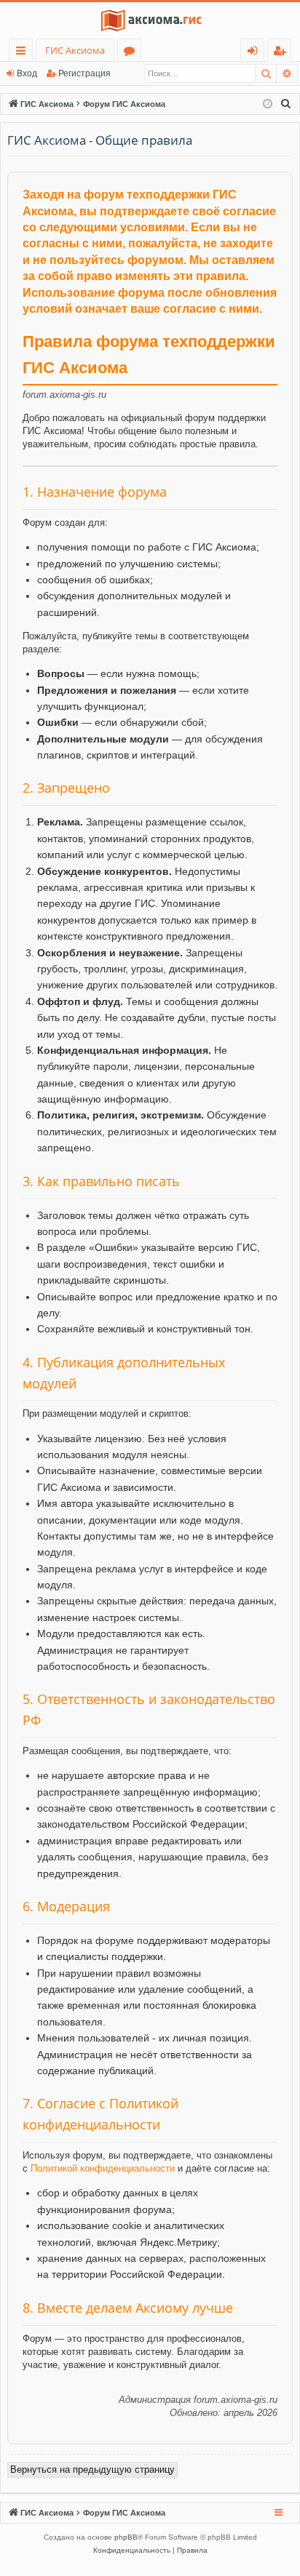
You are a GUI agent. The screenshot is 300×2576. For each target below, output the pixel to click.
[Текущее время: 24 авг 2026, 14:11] (268, 104)
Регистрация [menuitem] (282, 53)
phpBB (126, 2537)
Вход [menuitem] (255, 53)
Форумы (132, 53)
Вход (27, 73)
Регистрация (84, 73)
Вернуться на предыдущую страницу (92, 2469)
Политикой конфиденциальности (103, 2168)
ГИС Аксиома (75, 50)
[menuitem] (286, 104)
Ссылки (24, 53)
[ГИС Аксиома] (150, 20)
